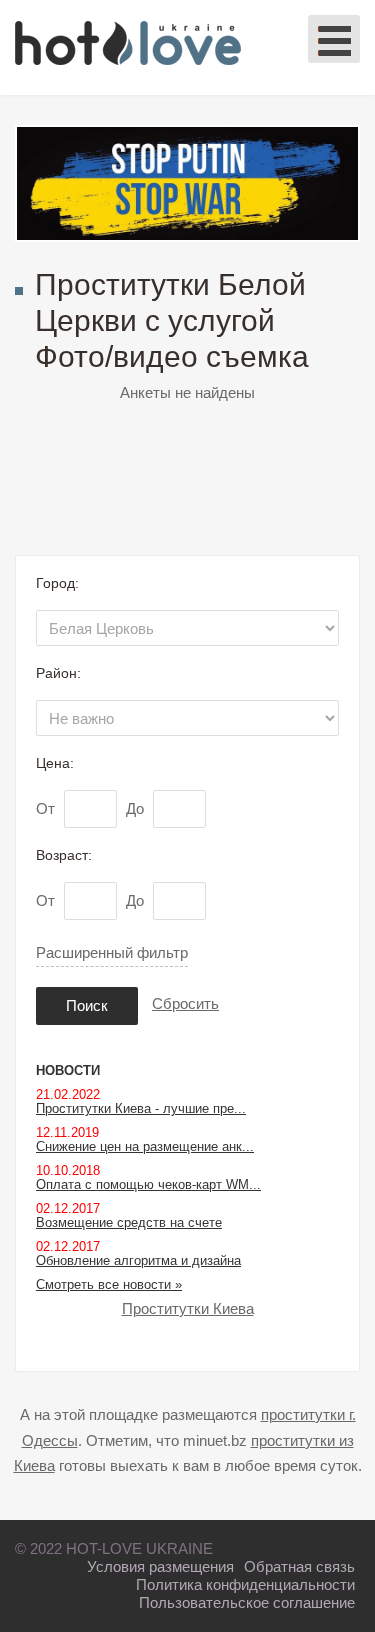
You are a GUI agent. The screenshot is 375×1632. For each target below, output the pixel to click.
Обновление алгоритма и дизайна (138, 1260)
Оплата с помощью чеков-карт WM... (148, 1184)
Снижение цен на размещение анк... (145, 1146)
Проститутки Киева (188, 1308)
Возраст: (64, 855)
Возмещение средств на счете (129, 1222)
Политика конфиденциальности (245, 1584)
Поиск (87, 1005)
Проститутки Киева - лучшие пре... (141, 1108)
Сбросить (185, 1003)
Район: (58, 673)
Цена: (55, 763)
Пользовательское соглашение (247, 1602)
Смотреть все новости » (109, 1284)
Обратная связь (299, 1566)
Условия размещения (160, 1566)
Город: (57, 583)
